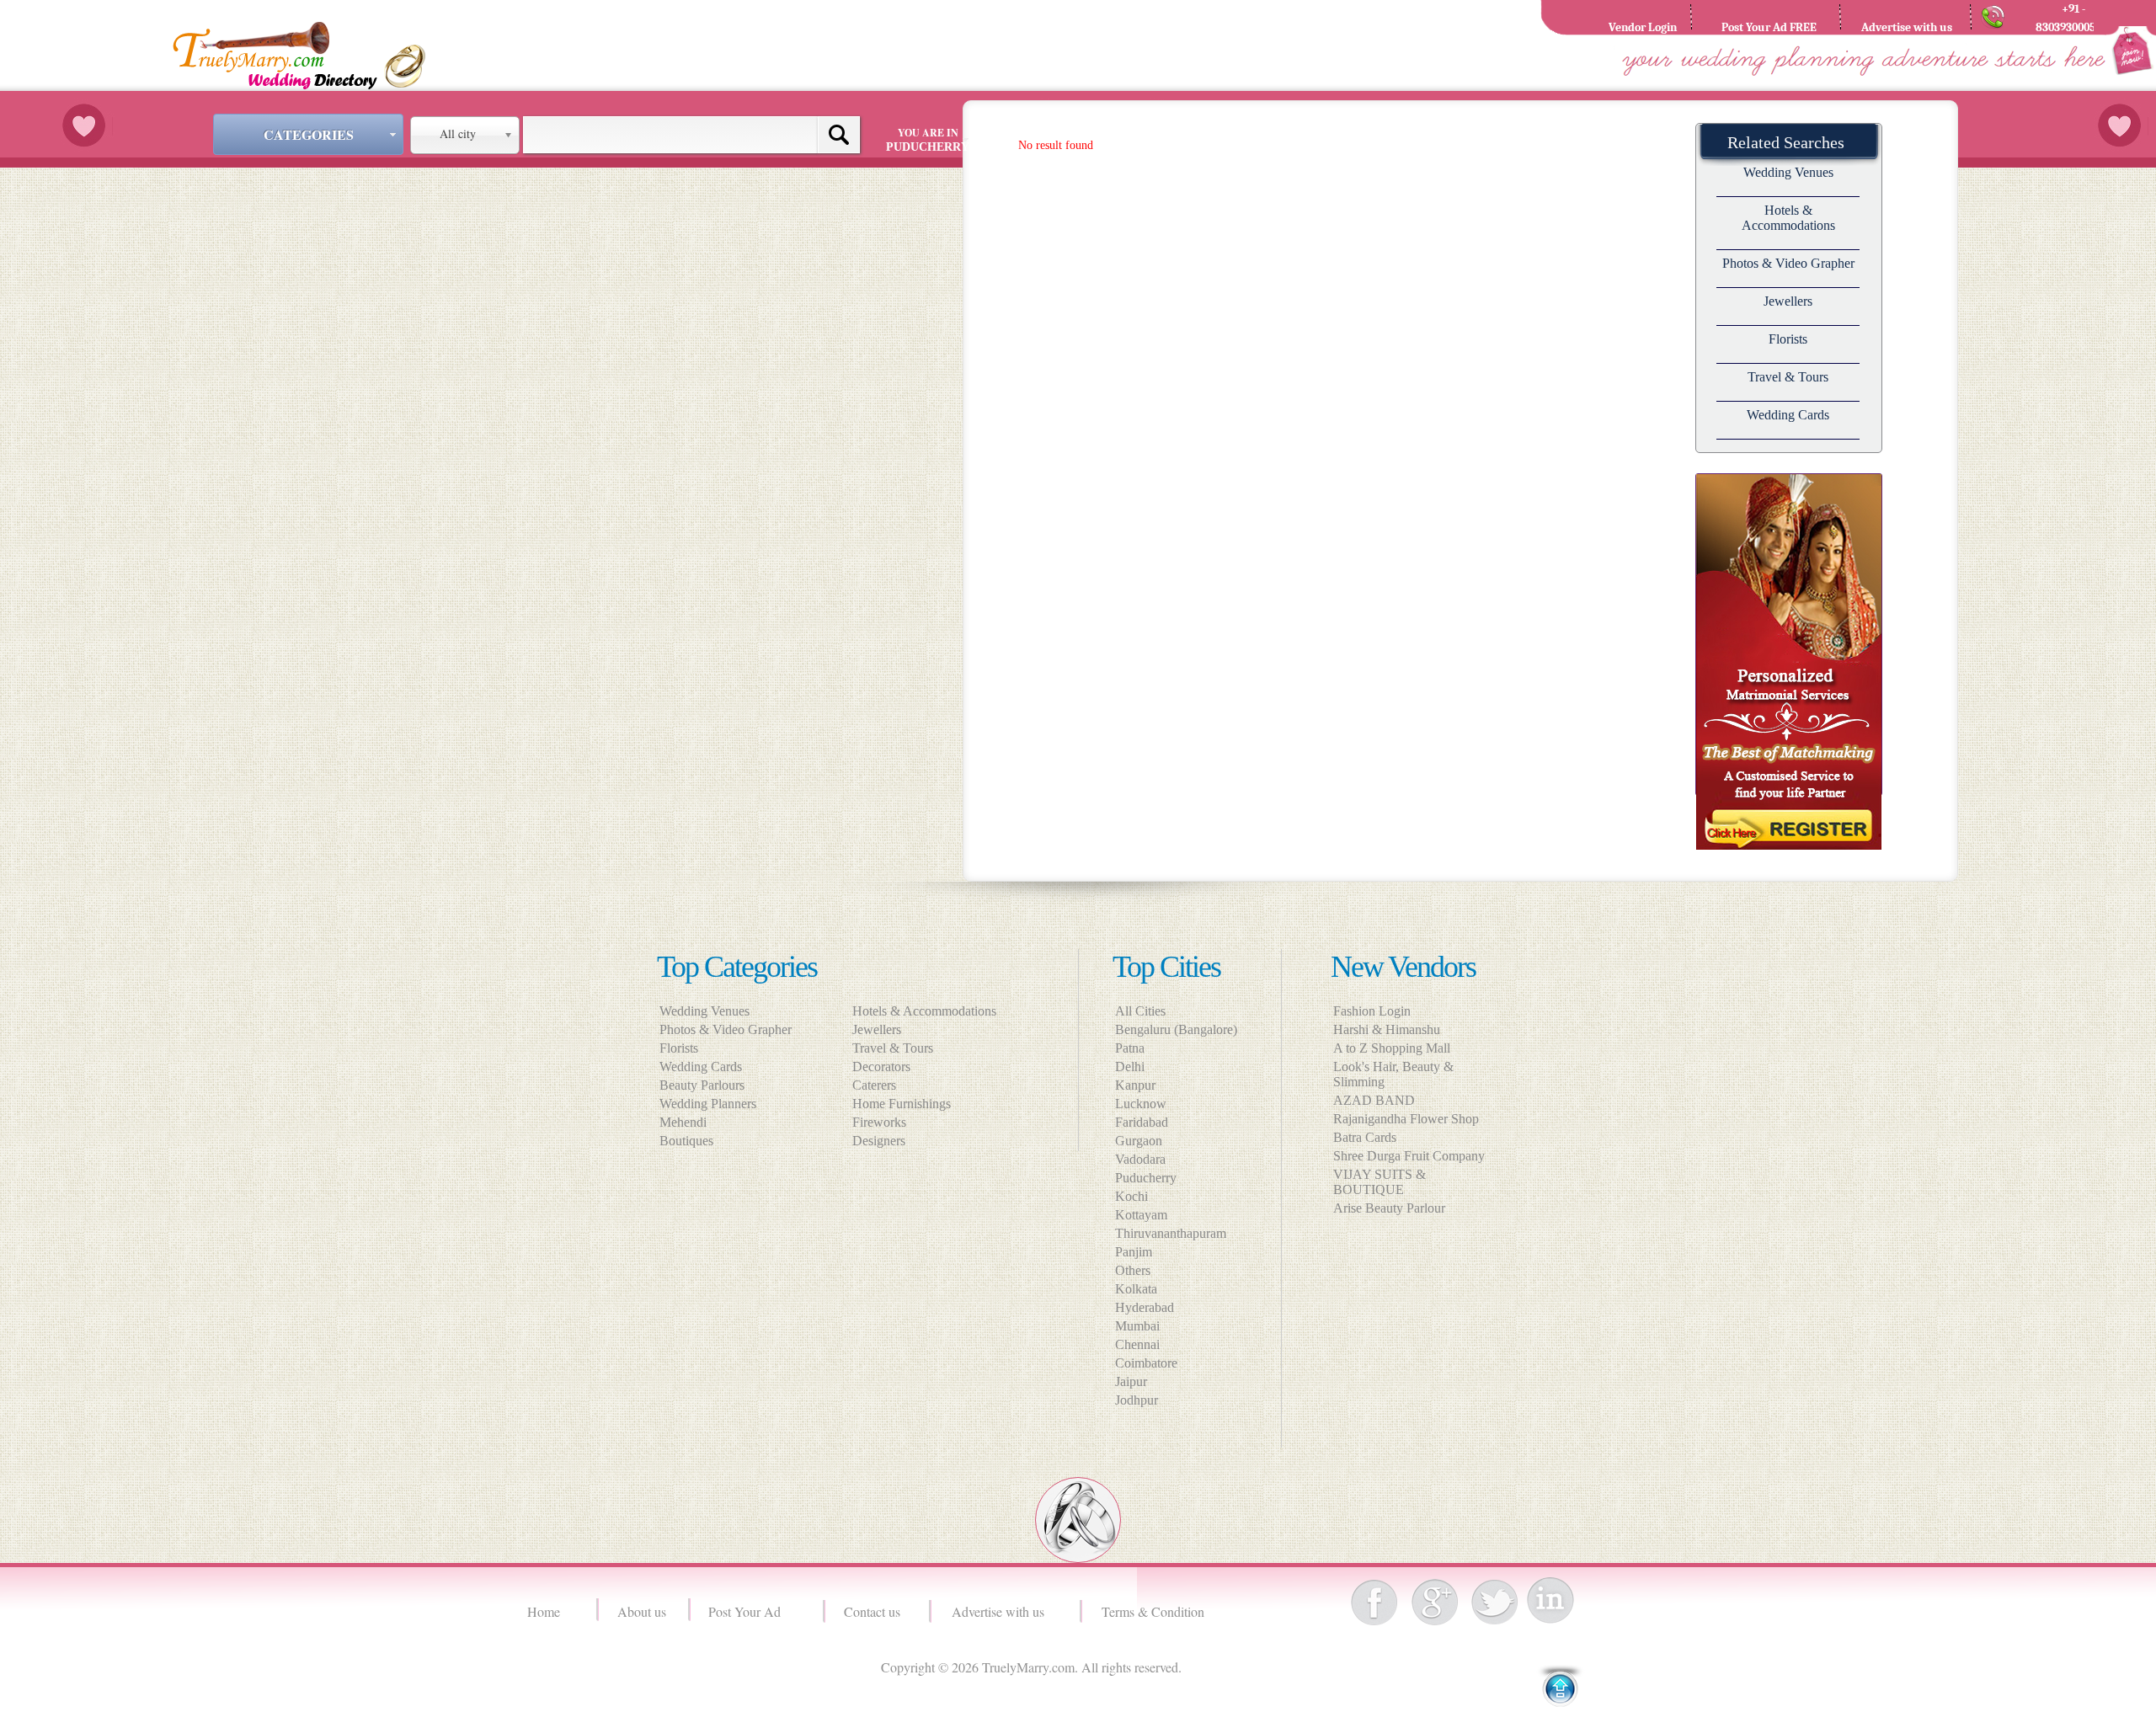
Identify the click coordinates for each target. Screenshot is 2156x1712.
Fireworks (884, 1122)
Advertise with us (1002, 1611)
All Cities (1140, 1011)
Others (1133, 1270)
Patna (1130, 1048)
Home (546, 1611)
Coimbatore (1146, 1363)
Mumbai (1137, 1326)
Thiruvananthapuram (1171, 1233)
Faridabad (1142, 1122)
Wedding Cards (1788, 415)
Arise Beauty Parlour (1389, 1208)
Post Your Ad (748, 1611)
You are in (928, 139)
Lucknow (1141, 1104)
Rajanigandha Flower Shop (1406, 1119)
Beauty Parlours (702, 1085)
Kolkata (1136, 1289)
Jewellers (1788, 301)
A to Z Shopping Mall (1392, 1048)
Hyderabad (1145, 1307)
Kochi (1131, 1196)
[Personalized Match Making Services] (1789, 847)
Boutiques (686, 1141)
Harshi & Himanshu (1387, 1029)
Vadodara (1140, 1159)
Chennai (1137, 1344)
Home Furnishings (907, 1104)
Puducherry (1146, 1178)
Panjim (1134, 1252)
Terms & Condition (1155, 1611)
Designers (884, 1141)
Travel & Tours (1788, 377)
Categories (309, 134)
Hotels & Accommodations (1788, 218)
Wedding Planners (708, 1104)
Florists (1788, 339)
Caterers (879, 1085)
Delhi (1130, 1067)
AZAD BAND (1374, 1100)
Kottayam (1141, 1215)
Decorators (886, 1067)
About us (642, 1611)
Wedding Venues (1788, 172)
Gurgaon (1139, 1141)
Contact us (872, 1611)
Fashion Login (1372, 1011)
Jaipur (1131, 1381)
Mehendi (683, 1122)
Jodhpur (1137, 1400)
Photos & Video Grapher (1788, 263)
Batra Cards (1365, 1137)
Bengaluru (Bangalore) (1176, 1029)
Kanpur (1135, 1085)
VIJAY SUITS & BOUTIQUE (1380, 1182)
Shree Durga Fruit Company (1409, 1156)
